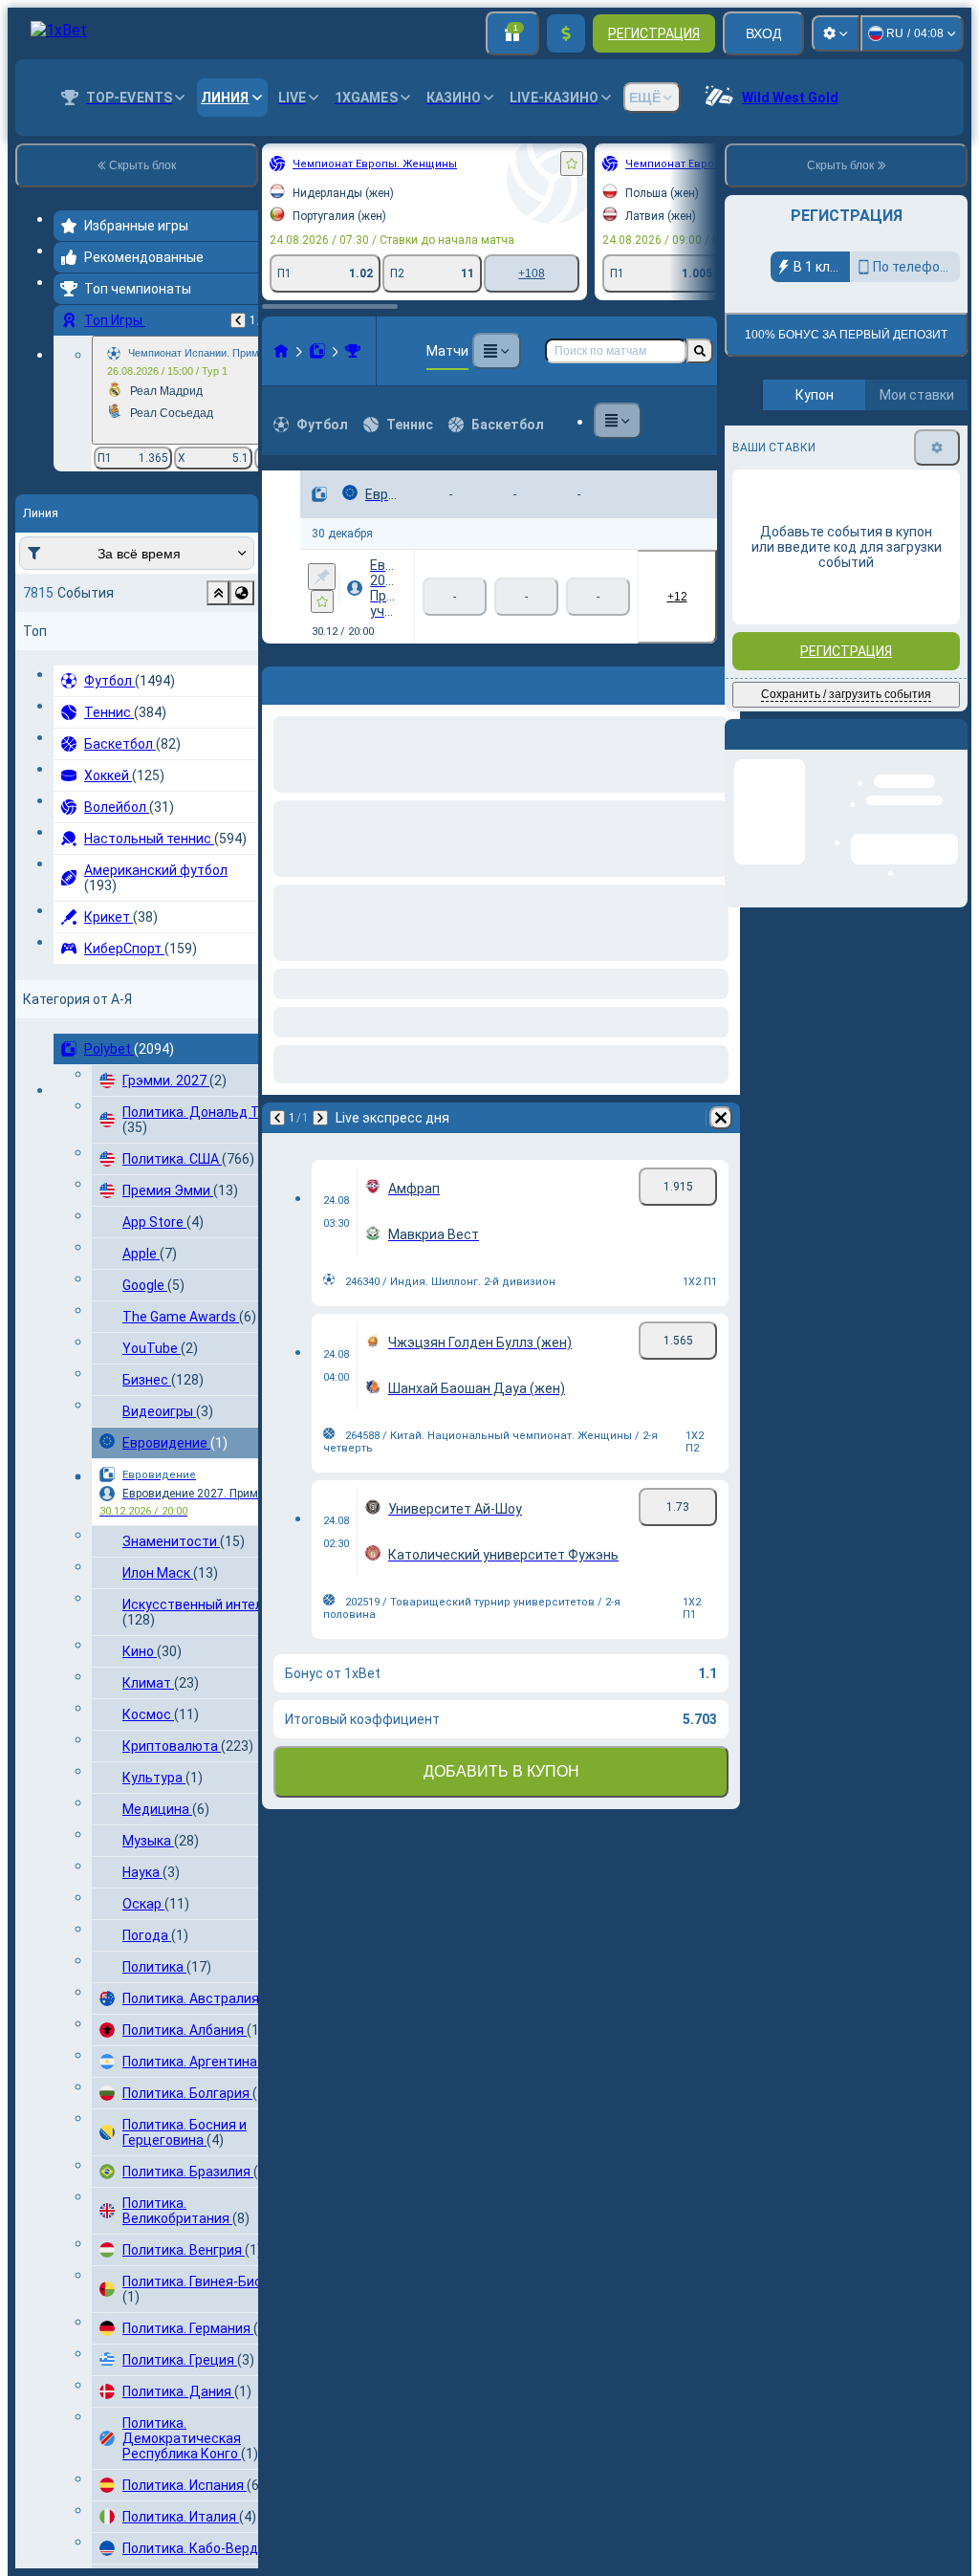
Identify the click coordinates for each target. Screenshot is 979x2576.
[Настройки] (836, 33)
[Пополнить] (566, 33)
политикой (768, 501)
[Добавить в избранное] (363, 164)
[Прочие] (506, 351)
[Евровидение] (144, 351)
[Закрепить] (113, 567)
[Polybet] (109, 351)
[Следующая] (112, 1099)
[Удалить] (698, 1099)
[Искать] (700, 351)
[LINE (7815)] (73, 351)
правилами (915, 489)
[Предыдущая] (69, 1099)
